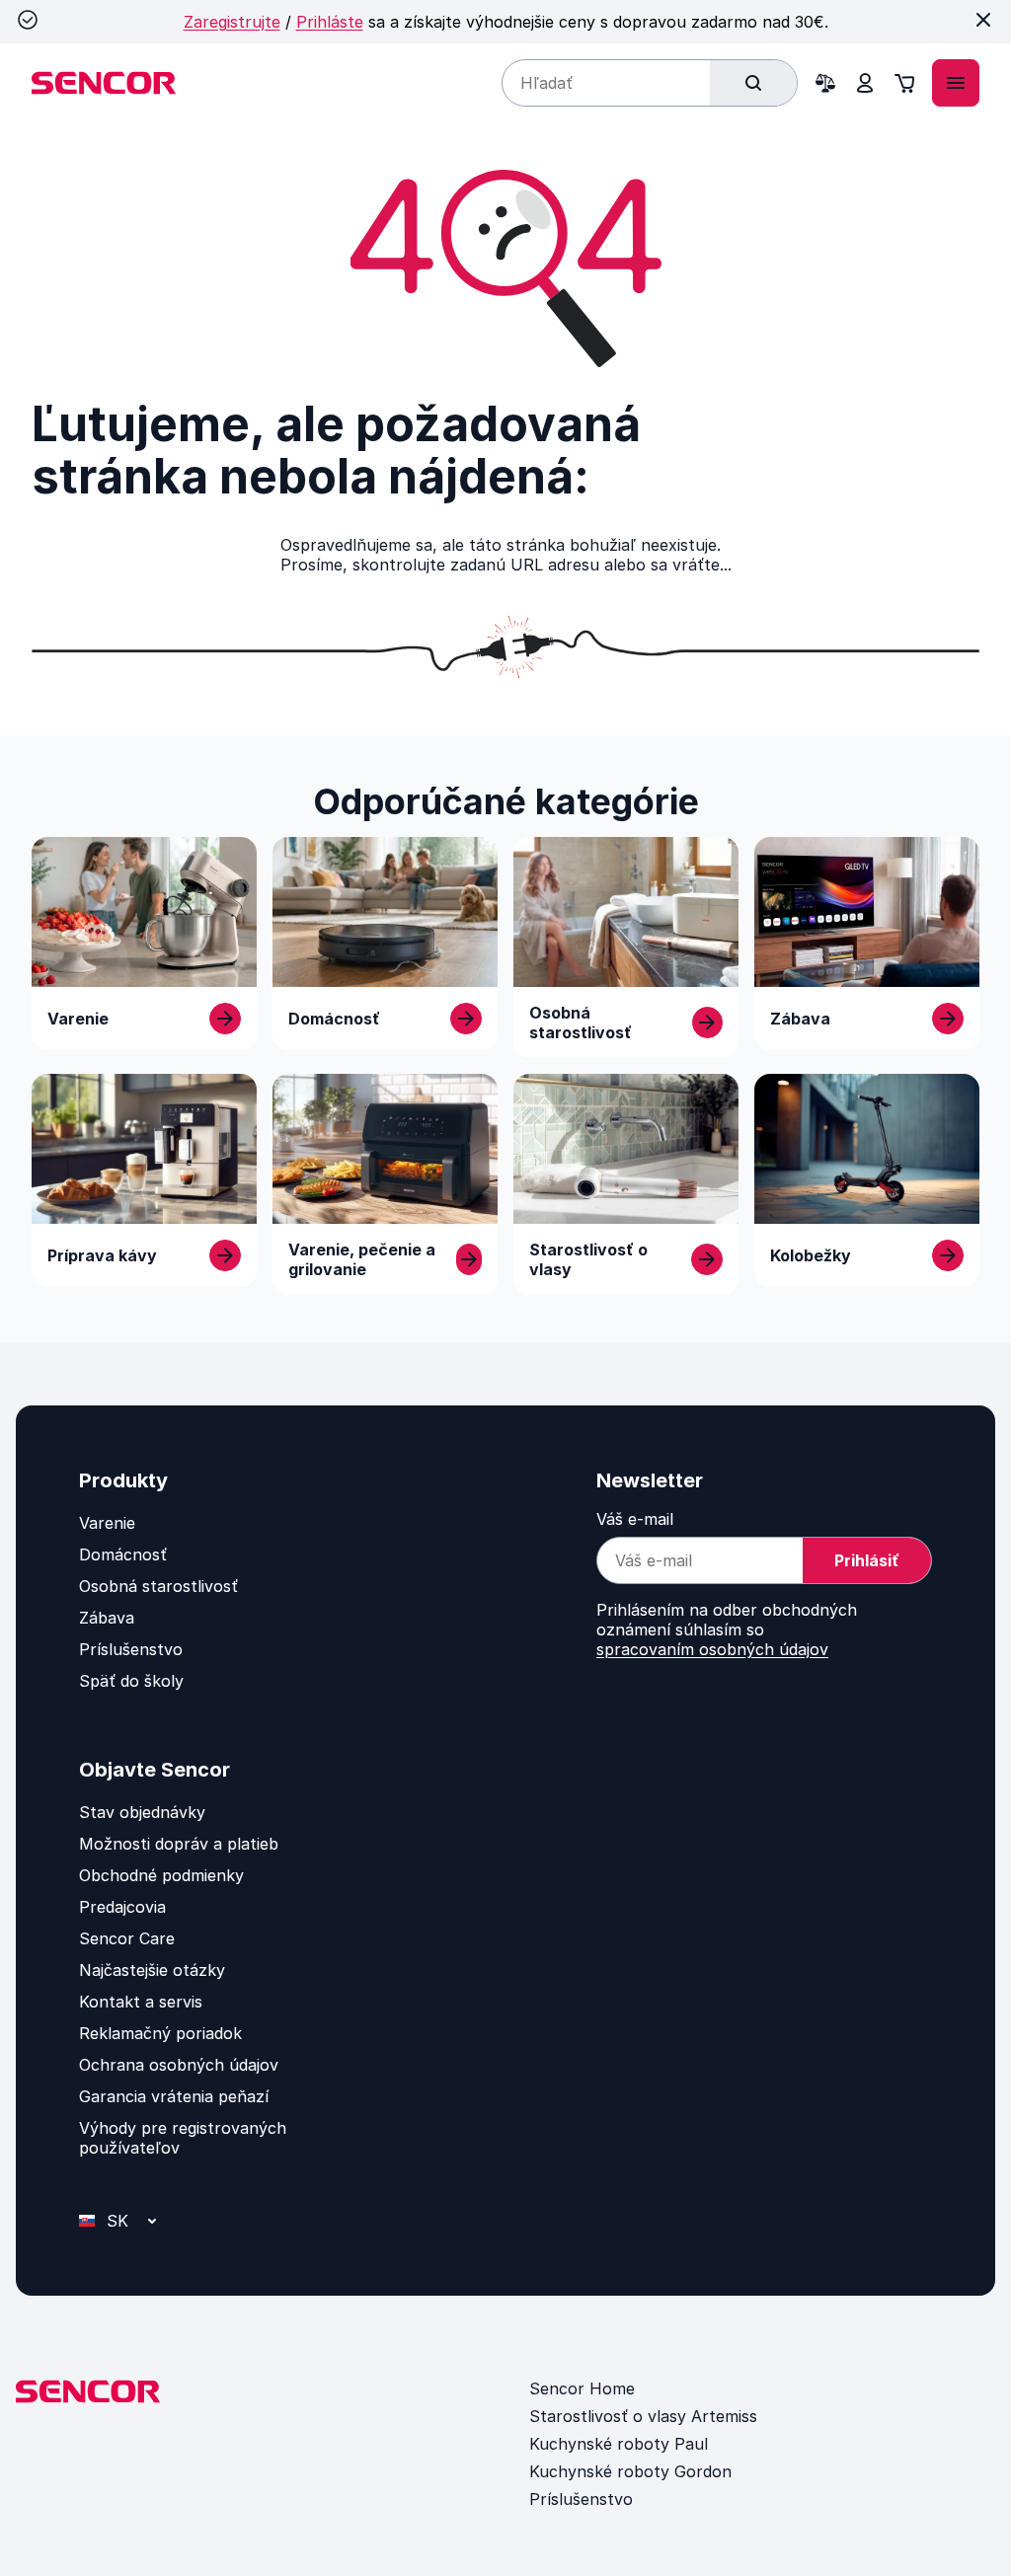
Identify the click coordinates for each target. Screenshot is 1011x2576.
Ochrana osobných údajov (179, 2065)
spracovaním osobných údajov (712, 1649)
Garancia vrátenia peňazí (174, 2096)
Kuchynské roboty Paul (619, 2444)
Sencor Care (127, 1938)
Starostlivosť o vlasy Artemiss (643, 2416)
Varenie (107, 1523)
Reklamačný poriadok (160, 2033)
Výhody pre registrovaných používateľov (183, 2138)
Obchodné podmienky (161, 1875)
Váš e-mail (635, 1519)
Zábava (107, 1618)
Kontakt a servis (141, 2002)
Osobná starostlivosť (158, 1586)
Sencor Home (582, 2388)
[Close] (983, 20)
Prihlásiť (867, 1560)
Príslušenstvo (131, 1649)
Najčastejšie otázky (152, 1970)
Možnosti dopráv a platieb (179, 1844)
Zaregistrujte (232, 22)
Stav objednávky (142, 1812)
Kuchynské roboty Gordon (630, 2471)
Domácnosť (123, 1554)
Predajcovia (122, 1907)
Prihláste (330, 22)
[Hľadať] (753, 83)
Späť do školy (131, 1681)
